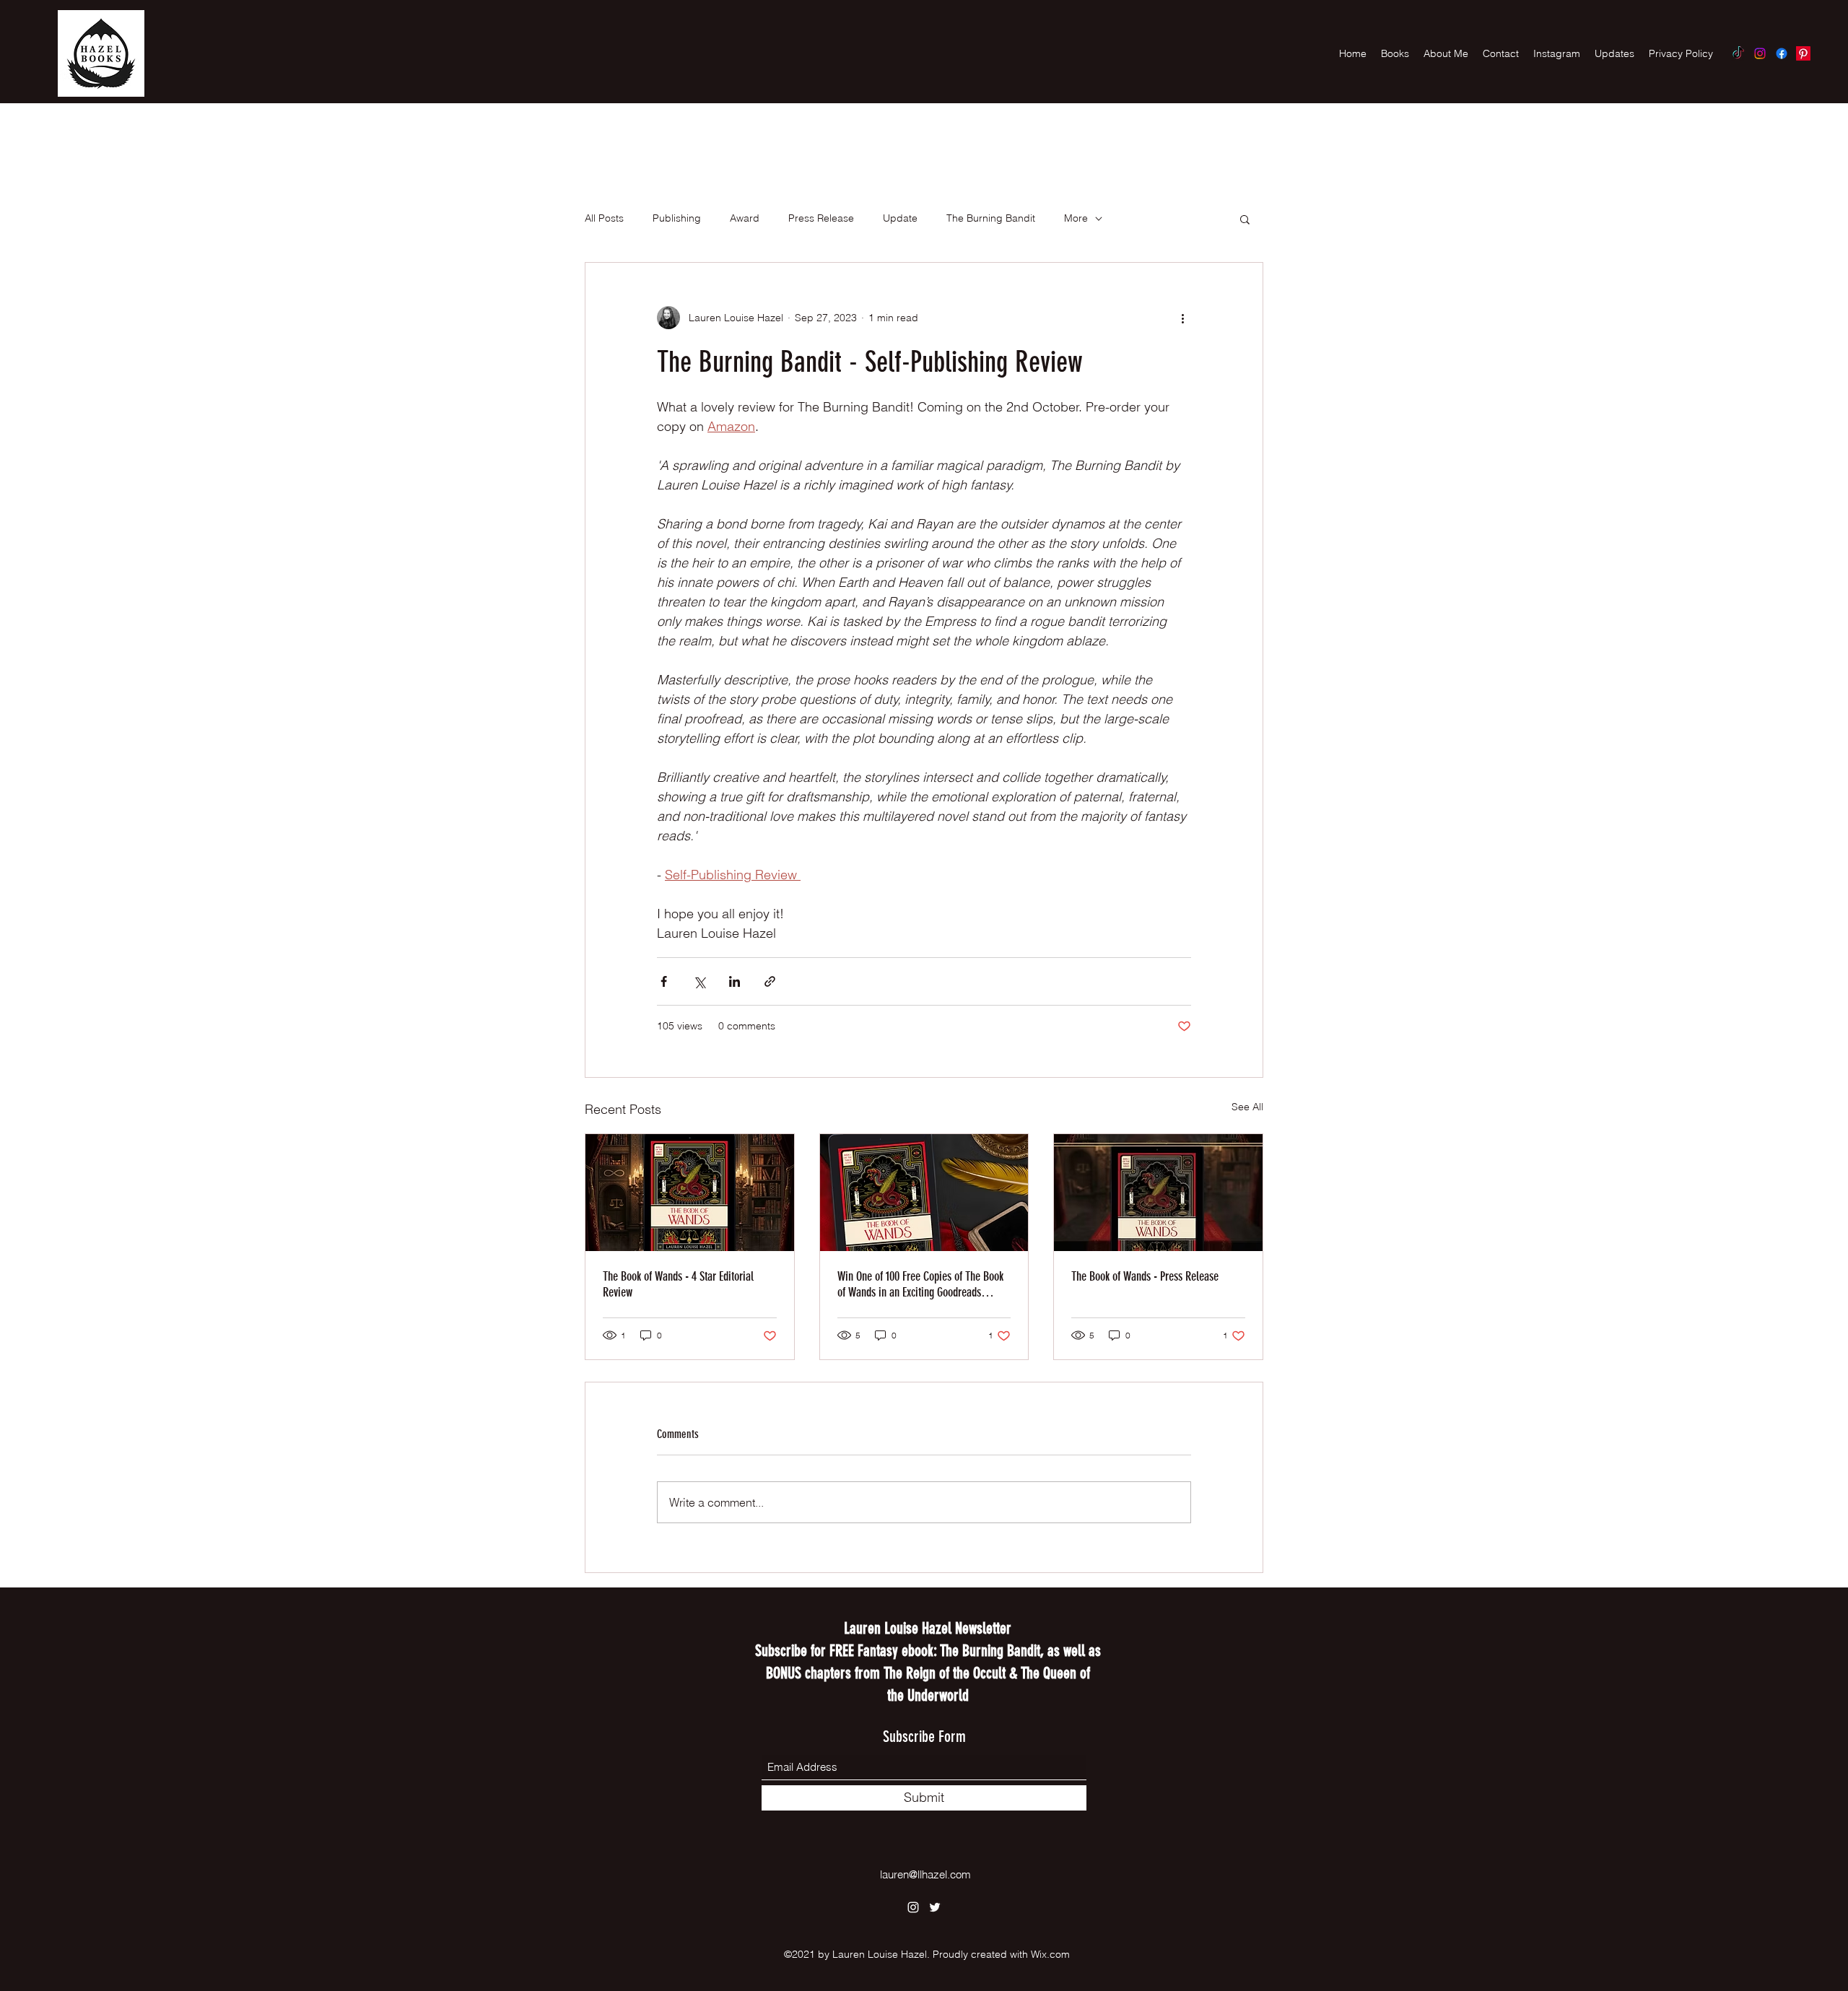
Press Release (821, 218)
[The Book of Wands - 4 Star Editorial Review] (690, 1193)
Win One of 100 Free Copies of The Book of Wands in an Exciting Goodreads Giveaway (920, 1284)
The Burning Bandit (991, 218)
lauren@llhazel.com (925, 1874)
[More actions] (1182, 318)
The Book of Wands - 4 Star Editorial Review (678, 1284)
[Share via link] (770, 981)
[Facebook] (1782, 53)
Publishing (677, 218)
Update (900, 218)
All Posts (604, 218)
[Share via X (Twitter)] (699, 981)
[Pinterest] (1803, 53)
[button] (1245, 219)
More (1076, 218)
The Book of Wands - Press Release (1145, 1276)
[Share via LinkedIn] (735, 981)
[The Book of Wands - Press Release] (1158, 1193)
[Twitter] (935, 1907)
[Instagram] (1760, 53)
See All (1247, 1107)
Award (745, 218)
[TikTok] (1738, 53)
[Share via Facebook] (664, 981)
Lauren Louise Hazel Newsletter (928, 1628)
